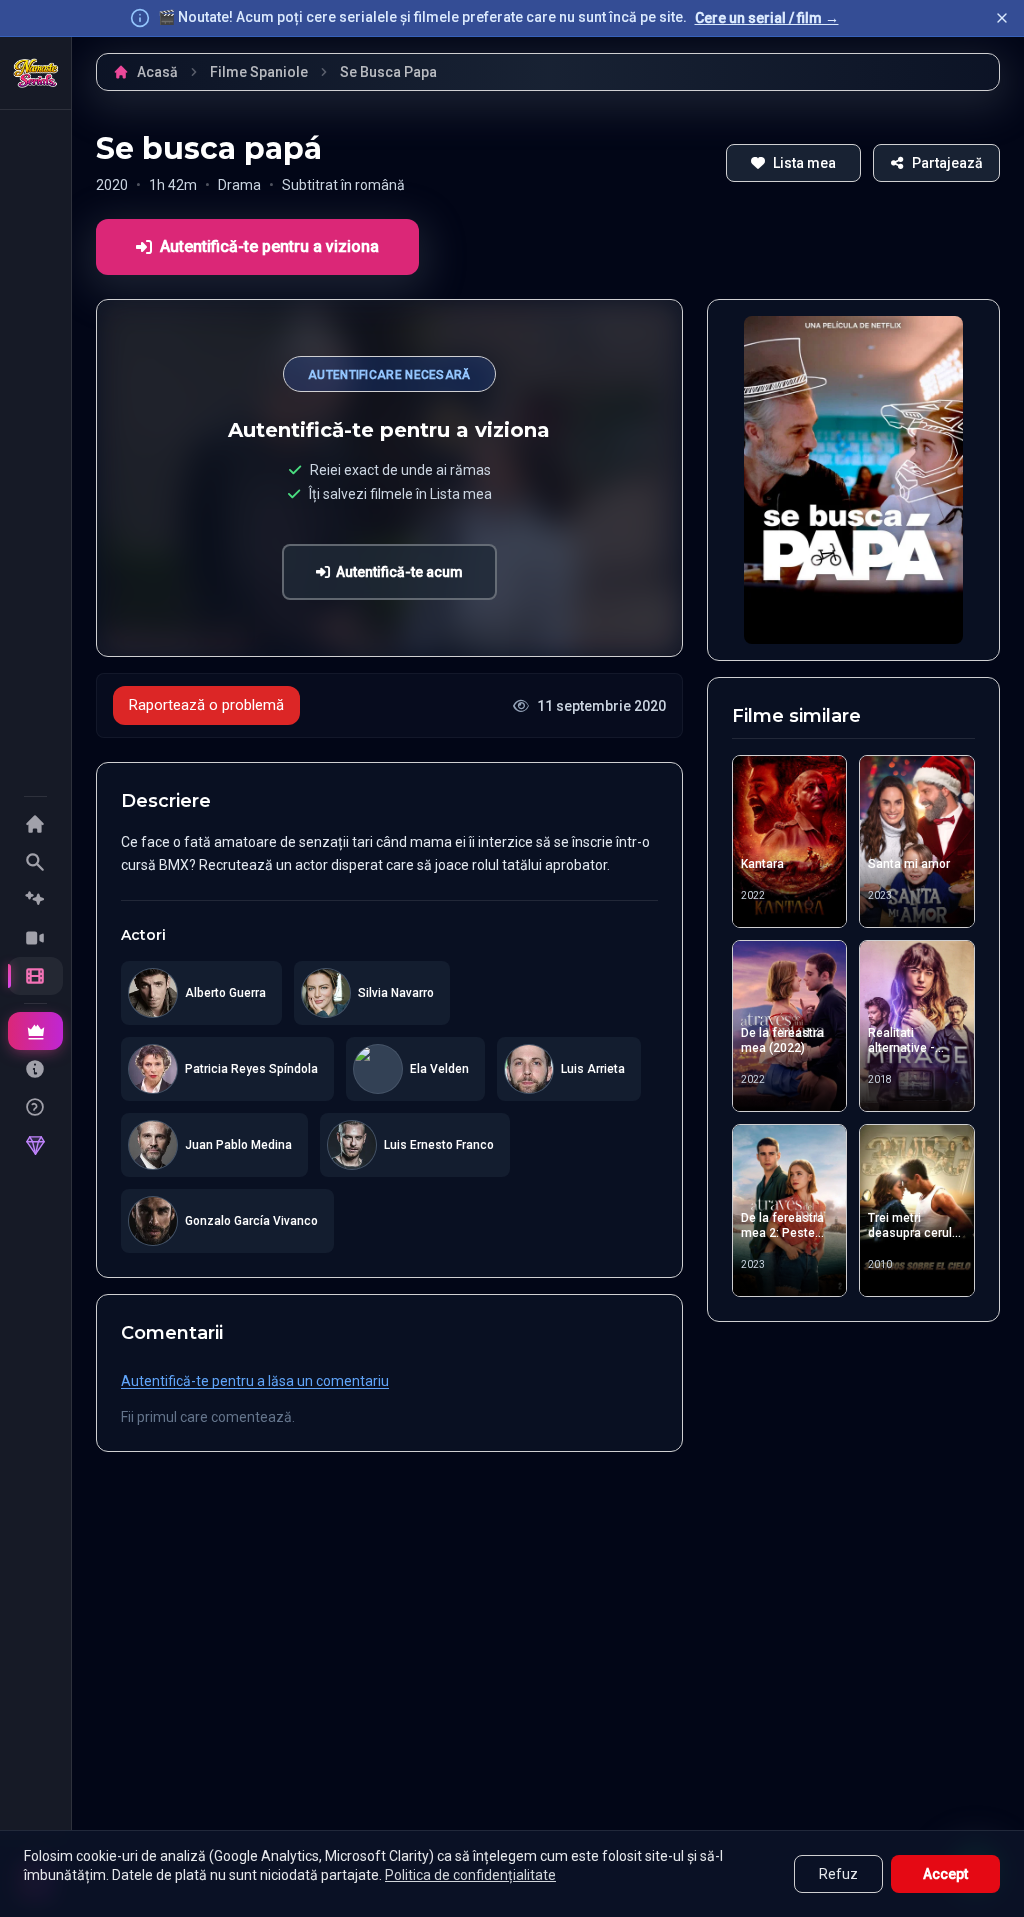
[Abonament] (35, 1031)
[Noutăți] (35, 900)
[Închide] (1002, 18)
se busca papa (388, 72)
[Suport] (35, 1107)
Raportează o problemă (206, 705)
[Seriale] (35, 938)
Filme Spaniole (259, 72)
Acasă (157, 72)
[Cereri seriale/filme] (35, 1069)
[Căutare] (35, 862)
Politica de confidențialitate (470, 1875)
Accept (945, 1874)
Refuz (838, 1874)
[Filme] (35, 976)
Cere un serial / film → (767, 18)
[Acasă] (36, 73)
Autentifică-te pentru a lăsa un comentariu (255, 1381)
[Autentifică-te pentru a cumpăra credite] (35, 1145)
